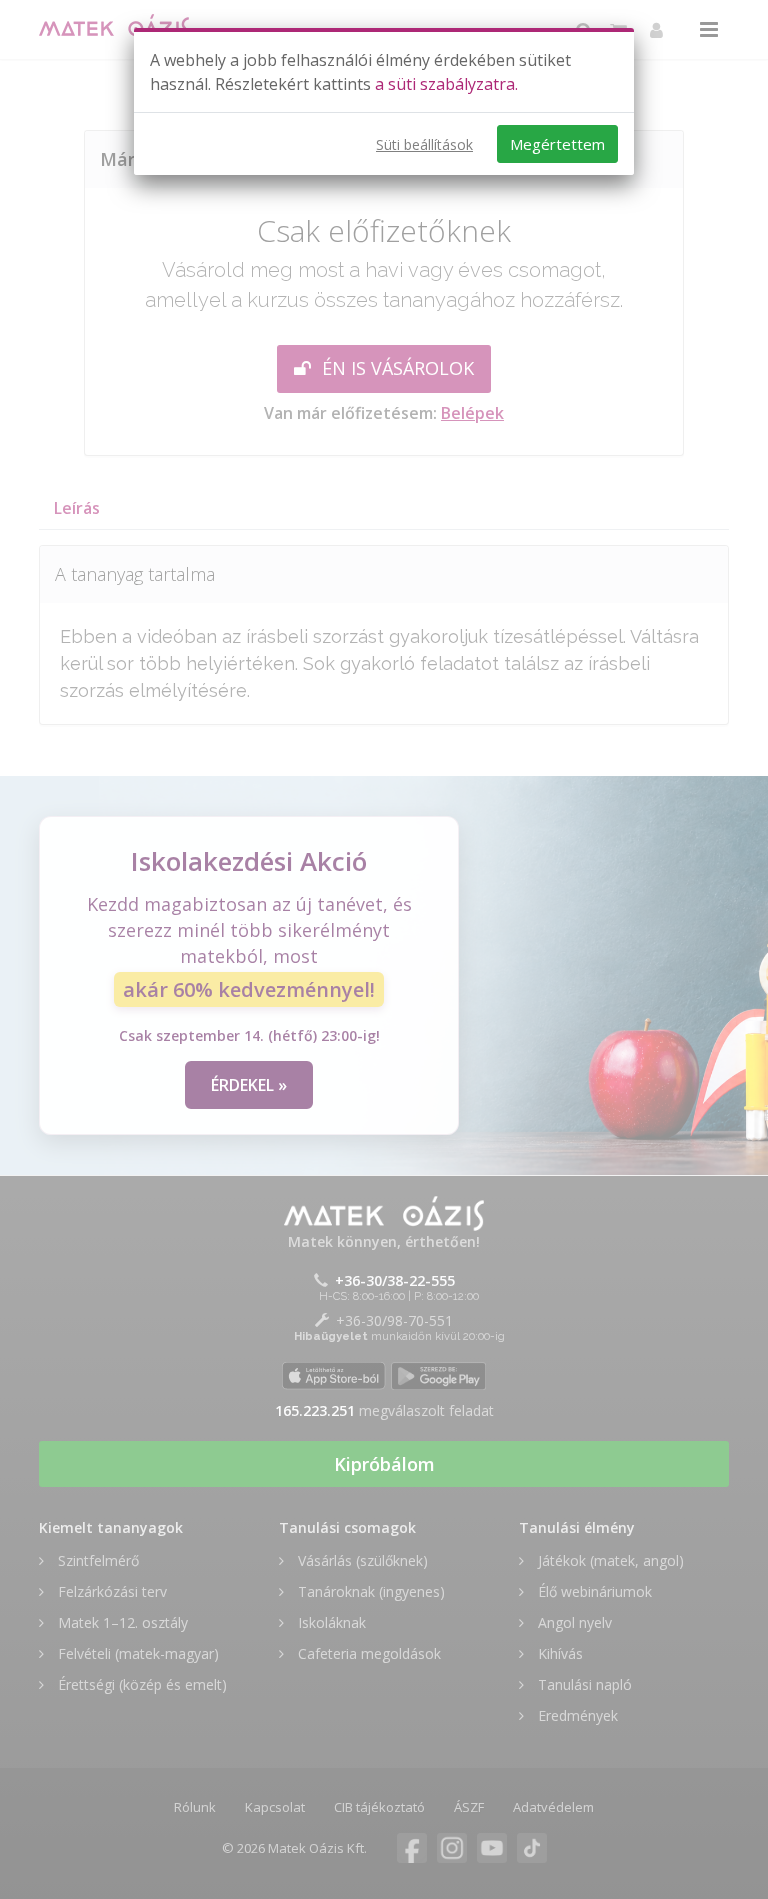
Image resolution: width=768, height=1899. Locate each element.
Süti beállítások (424, 144)
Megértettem (557, 144)
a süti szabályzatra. (446, 84)
